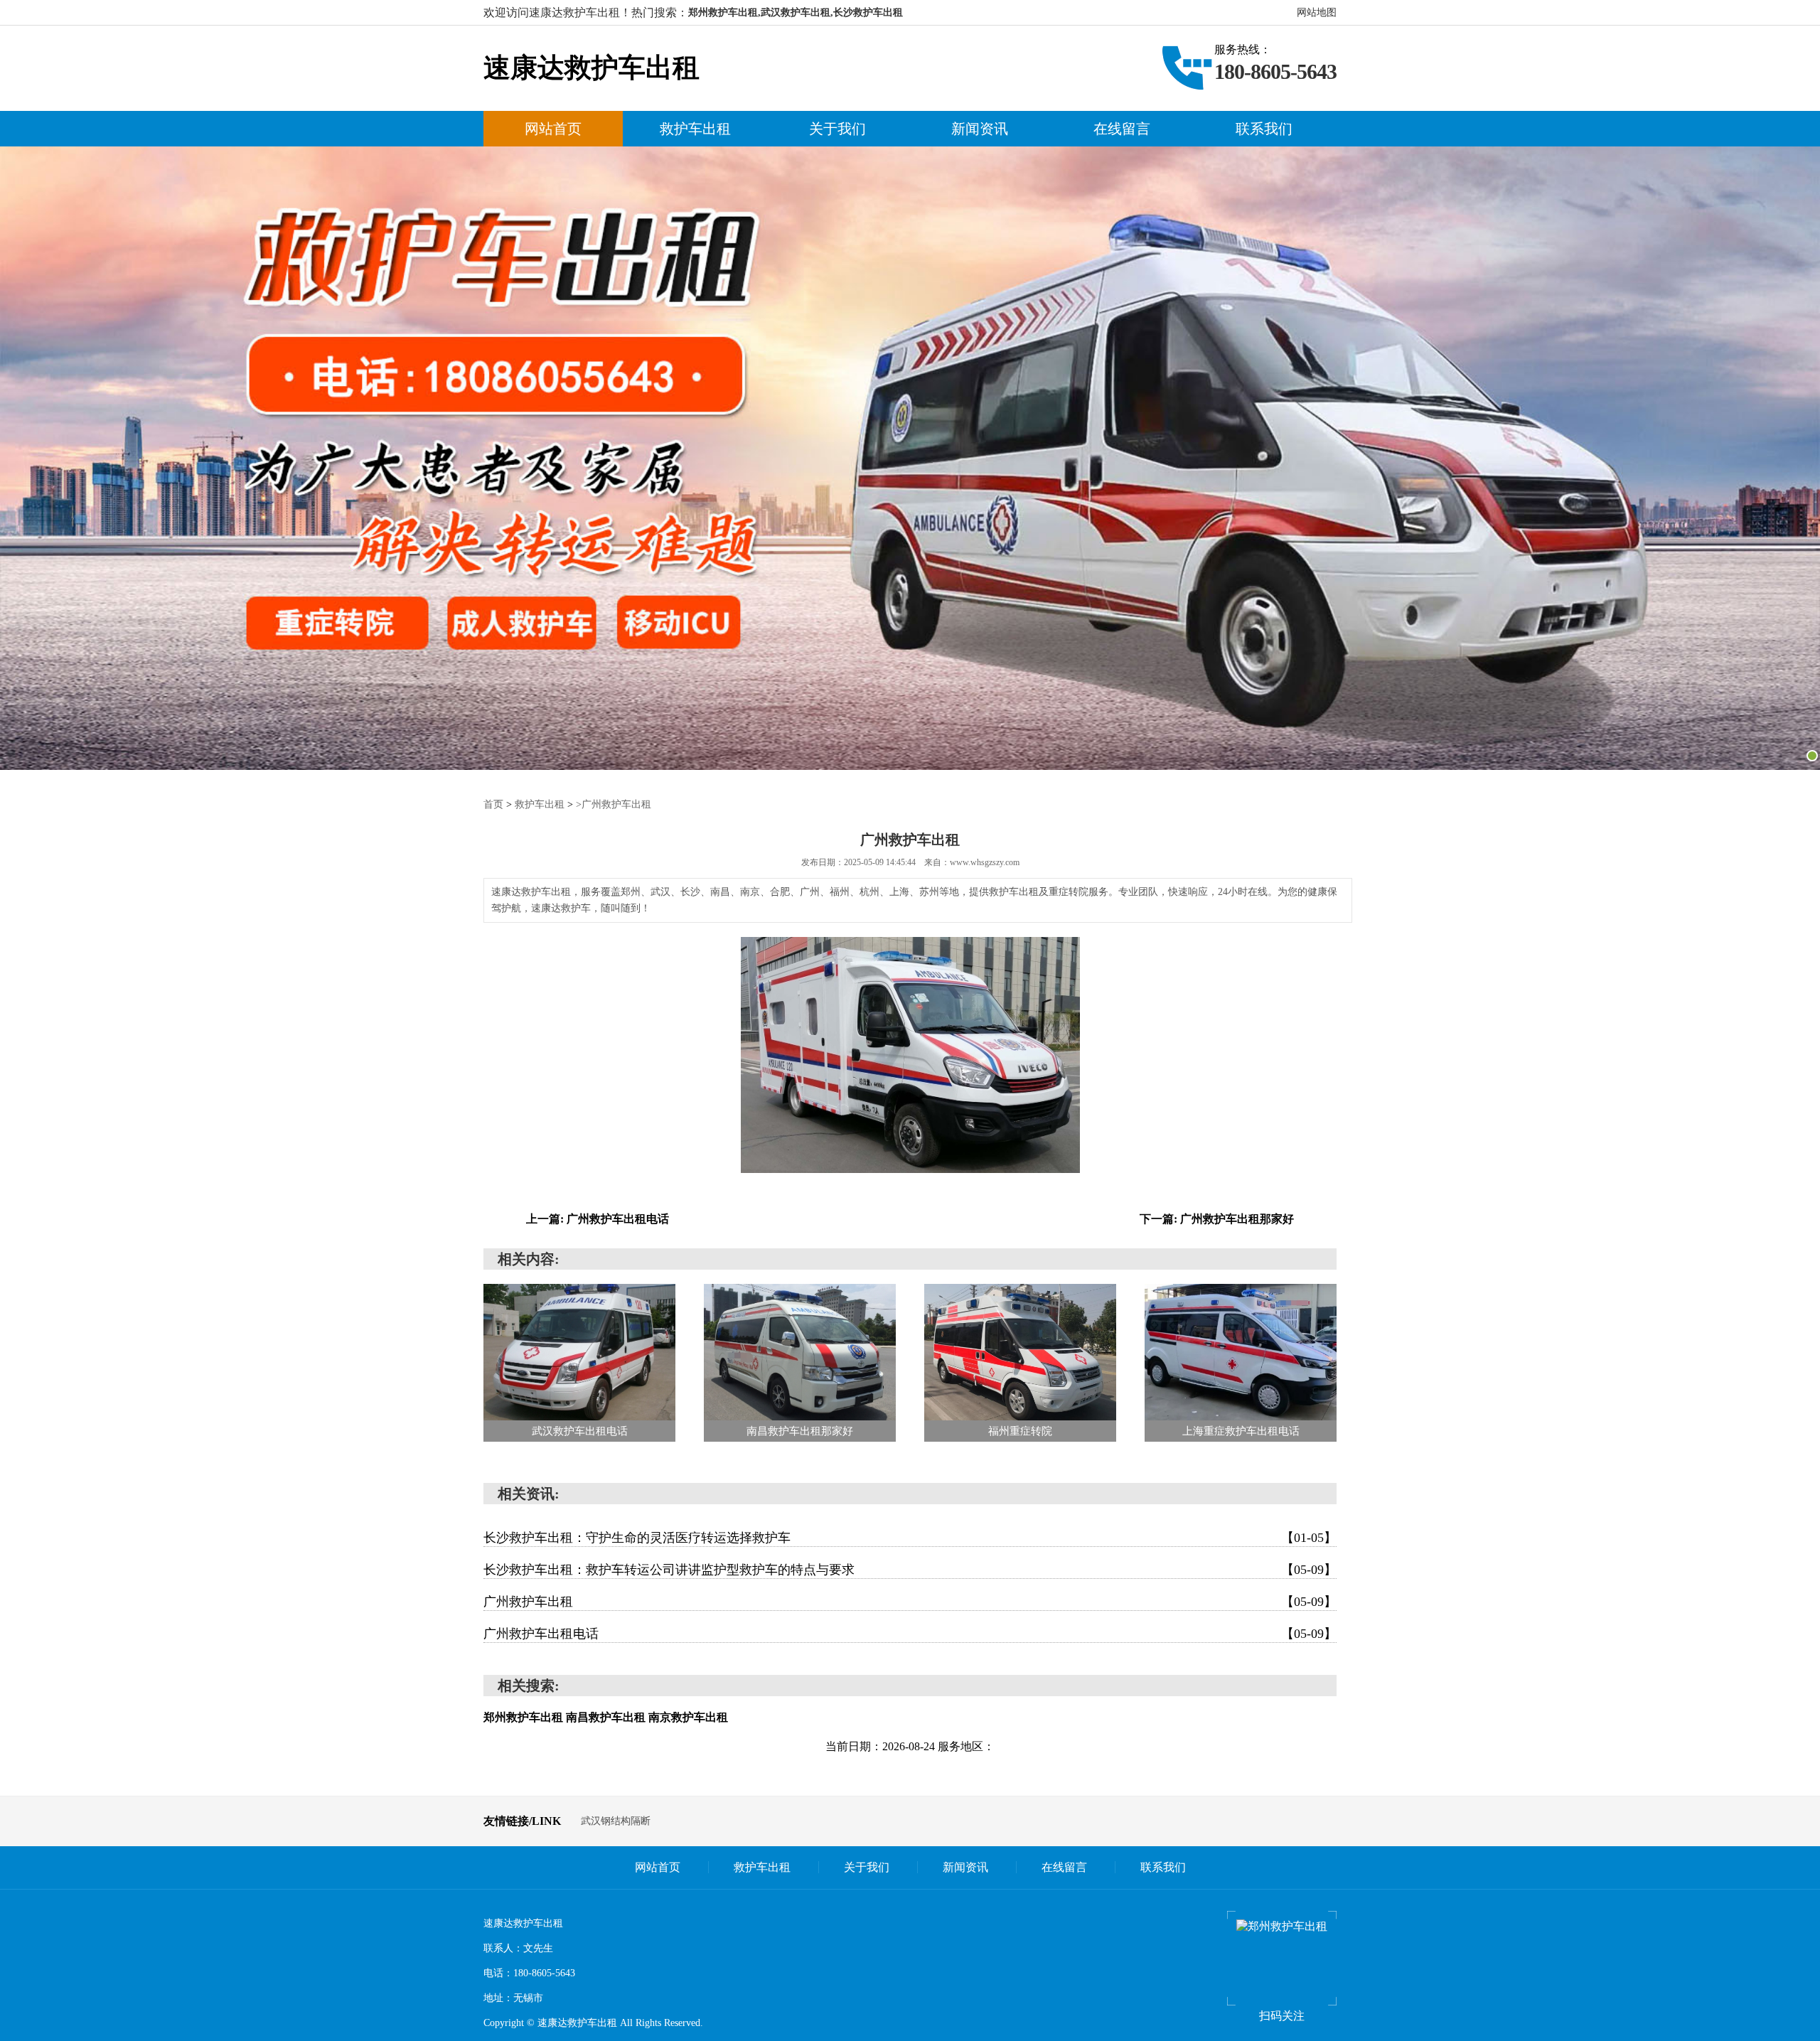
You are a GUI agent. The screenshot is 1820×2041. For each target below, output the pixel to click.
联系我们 (1264, 129)
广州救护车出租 (910, 1602)
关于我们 (837, 129)
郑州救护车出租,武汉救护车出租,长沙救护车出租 (796, 12)
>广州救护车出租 (614, 804)
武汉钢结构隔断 (616, 1821)
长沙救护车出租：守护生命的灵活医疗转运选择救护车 (910, 1538)
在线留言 (1122, 129)
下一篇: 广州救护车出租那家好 (1217, 1219)
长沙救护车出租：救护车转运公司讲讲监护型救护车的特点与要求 (910, 1570)
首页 (493, 804)
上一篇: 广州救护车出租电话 (598, 1219)
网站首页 (553, 129)
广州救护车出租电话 (910, 1634)
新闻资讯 (980, 129)
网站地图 (1317, 12)
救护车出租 (695, 129)
